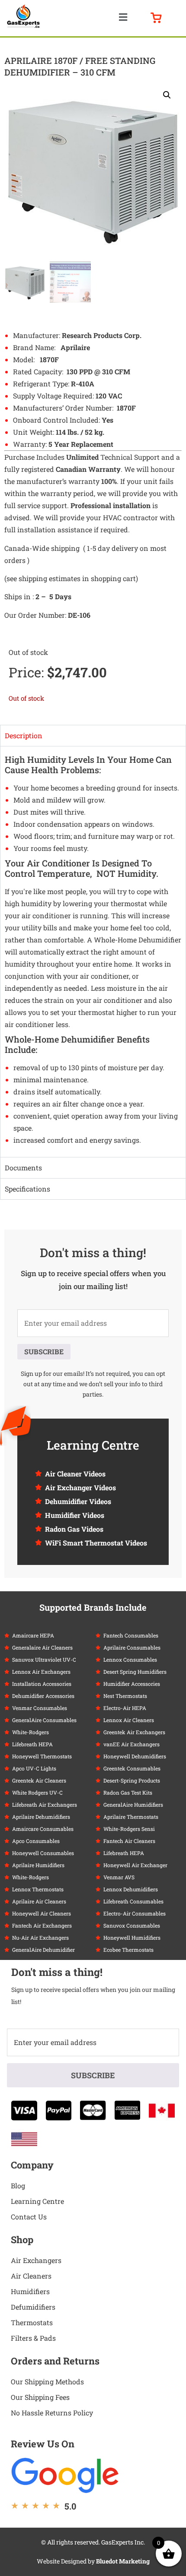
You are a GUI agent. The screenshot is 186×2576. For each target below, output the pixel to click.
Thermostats (32, 2322)
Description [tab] (24, 735)
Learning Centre (37, 2201)
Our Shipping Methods (47, 2382)
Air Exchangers (36, 2260)
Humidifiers (30, 2291)
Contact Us (29, 2217)
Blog (18, 2186)
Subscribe (44, 1351)
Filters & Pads (33, 2338)
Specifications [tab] (27, 1189)
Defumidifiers (33, 2307)
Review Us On (43, 2444)
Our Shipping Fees (40, 2397)
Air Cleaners (31, 2276)
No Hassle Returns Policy (52, 2413)
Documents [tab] (23, 1168)
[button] (123, 17)
